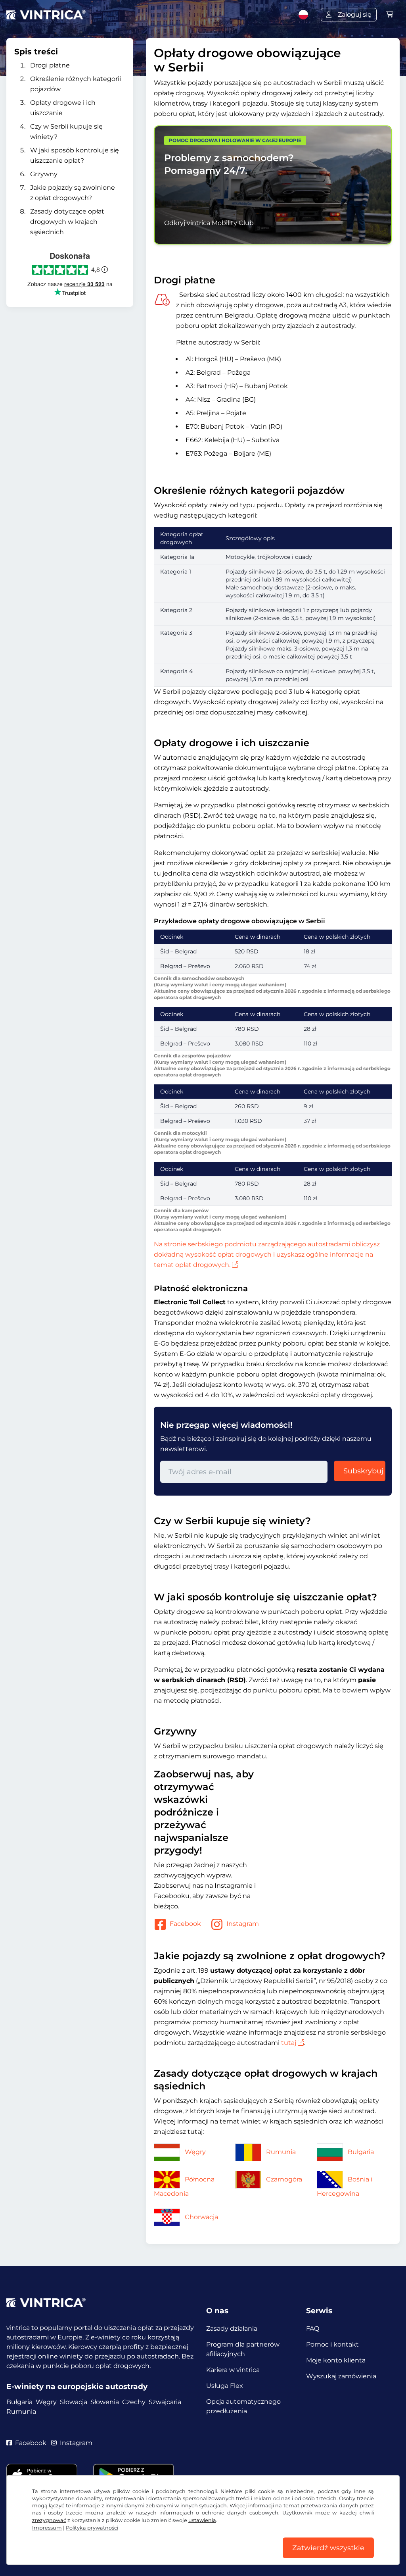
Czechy (134, 2402)
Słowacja (74, 2402)
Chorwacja (201, 2217)
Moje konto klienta (336, 2360)
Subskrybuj (363, 1471)
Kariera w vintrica (233, 2370)
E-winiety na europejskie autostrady (77, 2386)
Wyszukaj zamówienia (341, 2376)
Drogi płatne (50, 65)
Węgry (195, 2152)
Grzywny (44, 174)
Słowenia (105, 2402)
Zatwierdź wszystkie (328, 2548)
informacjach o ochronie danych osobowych (219, 2513)
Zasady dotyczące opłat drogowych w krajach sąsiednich (67, 222)
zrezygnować (49, 2520)
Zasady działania (232, 2329)
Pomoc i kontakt (332, 2344)
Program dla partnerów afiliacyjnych (243, 2349)
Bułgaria (361, 2152)
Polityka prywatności (92, 2528)
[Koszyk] (390, 14)
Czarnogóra (284, 2179)
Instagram (243, 1924)
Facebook (185, 1924)
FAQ (313, 2329)
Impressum (47, 2528)
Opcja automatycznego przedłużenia (243, 2406)
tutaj (289, 2043)
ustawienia (202, 2520)
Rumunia (281, 2152)
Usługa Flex (225, 2386)
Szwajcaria (165, 2402)
